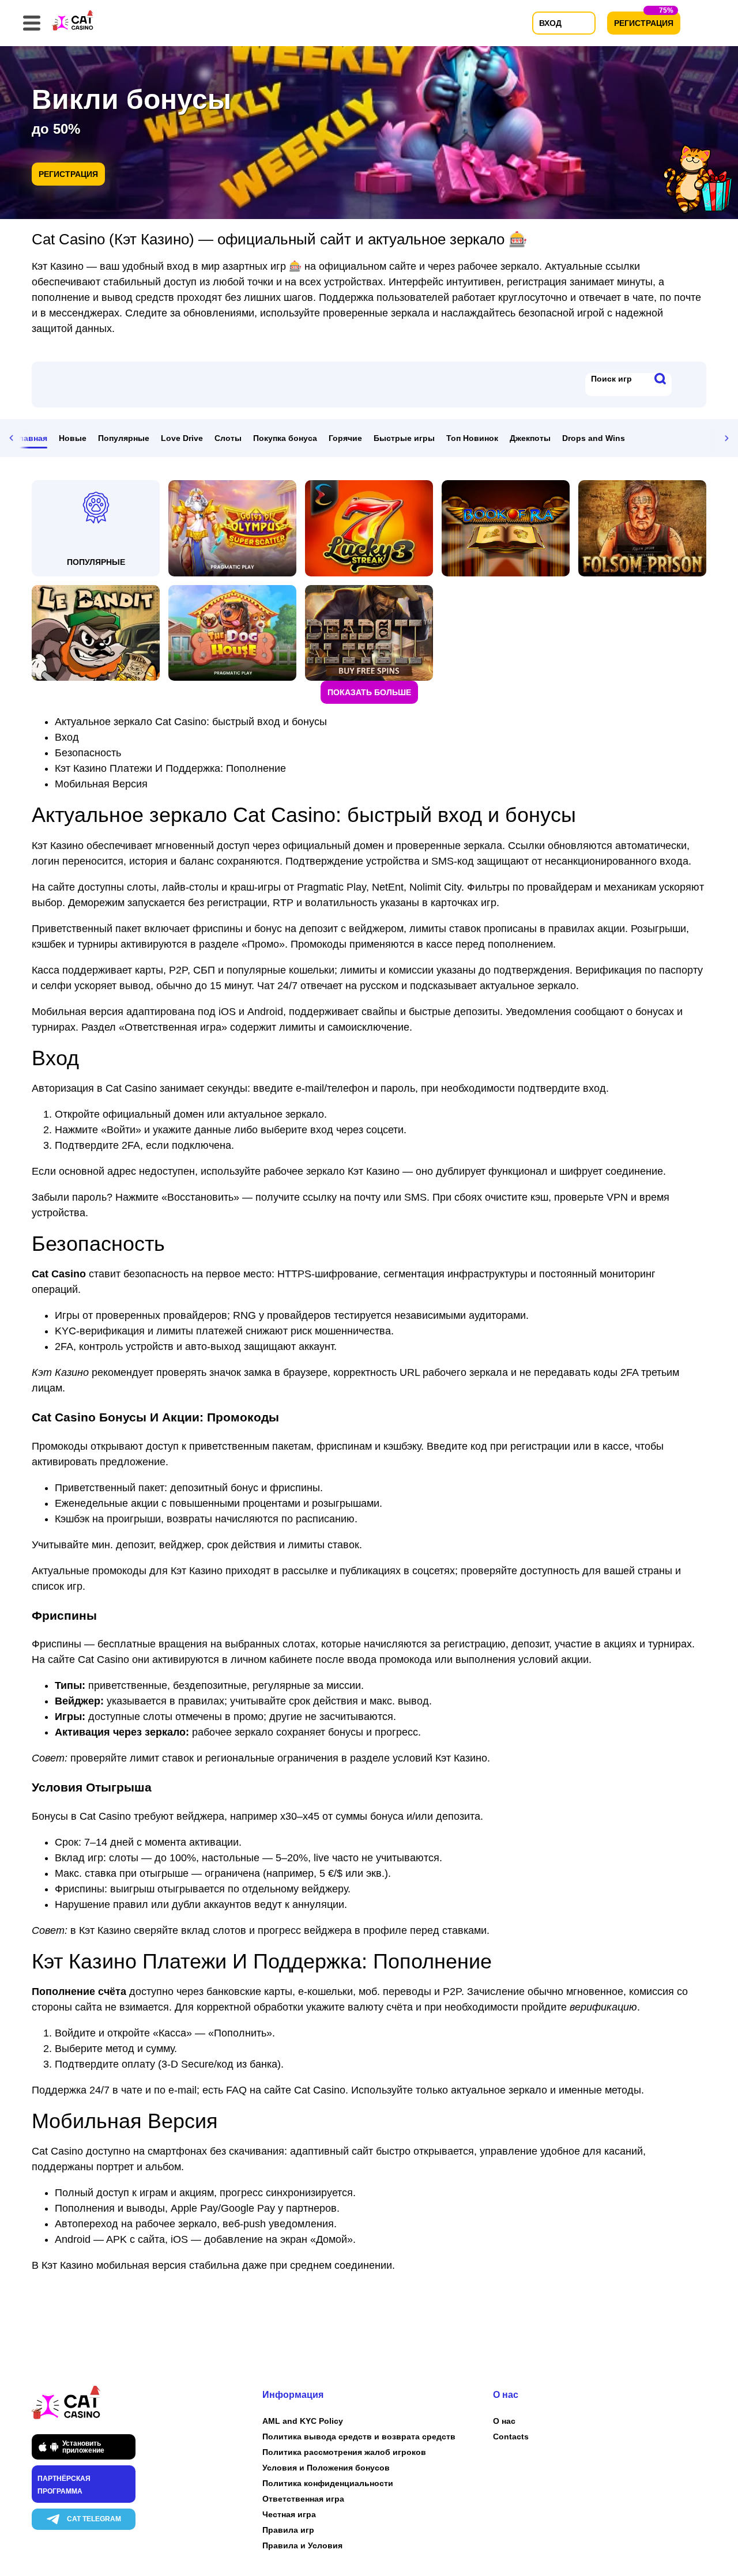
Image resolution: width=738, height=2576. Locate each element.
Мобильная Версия (101, 784)
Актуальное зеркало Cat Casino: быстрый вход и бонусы (191, 722)
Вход (67, 737)
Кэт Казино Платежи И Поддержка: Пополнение (170, 768)
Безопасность (88, 753)
